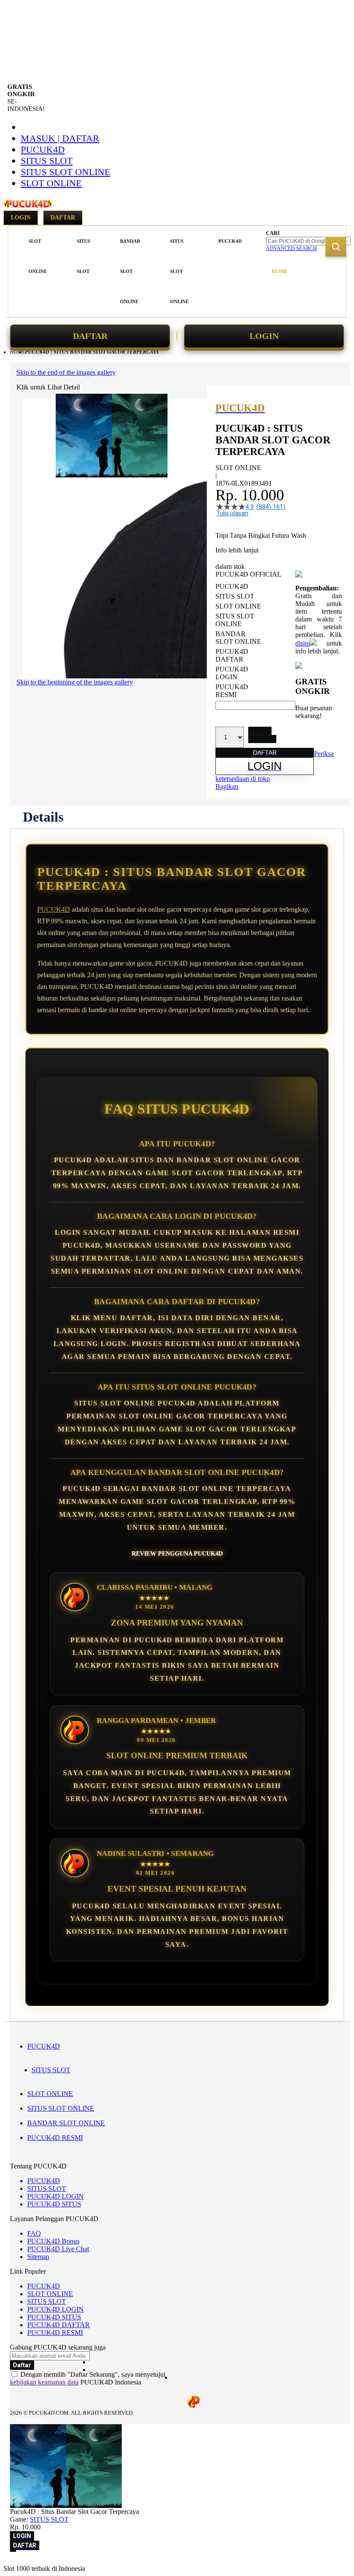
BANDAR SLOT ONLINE (66, 2123)
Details (43, 817)
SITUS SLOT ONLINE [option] (235, 620)
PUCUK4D (43, 149)
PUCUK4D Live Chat (58, 2249)
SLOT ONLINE (51, 183)
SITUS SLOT (47, 161)
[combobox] (308, 241)
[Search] (336, 247)
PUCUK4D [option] (232, 586)
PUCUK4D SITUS (54, 2204)
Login (21, 218)
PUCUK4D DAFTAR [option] (232, 655)
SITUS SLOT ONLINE (65, 172)
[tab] (43, 817)
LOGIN (264, 336)
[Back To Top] (13, 2551)
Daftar (63, 218)
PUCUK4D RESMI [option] (232, 691)
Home (17, 352)
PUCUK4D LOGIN (55, 2196)
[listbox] (255, 641)
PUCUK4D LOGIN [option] (232, 673)
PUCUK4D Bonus (53, 2241)
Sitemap (38, 2257)
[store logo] (28, 208)
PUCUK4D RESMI (55, 2138)
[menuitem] (38, 256)
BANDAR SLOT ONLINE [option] (238, 638)
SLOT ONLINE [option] (238, 606)
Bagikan (227, 786)
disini (303, 643)
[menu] (136, 271)
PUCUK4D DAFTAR (58, 2325)
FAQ (34, 2233)
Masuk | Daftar (60, 138)
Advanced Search (291, 248)
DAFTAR (90, 336)
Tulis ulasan (232, 513)
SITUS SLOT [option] (235, 596)
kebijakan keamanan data (44, 2382)
